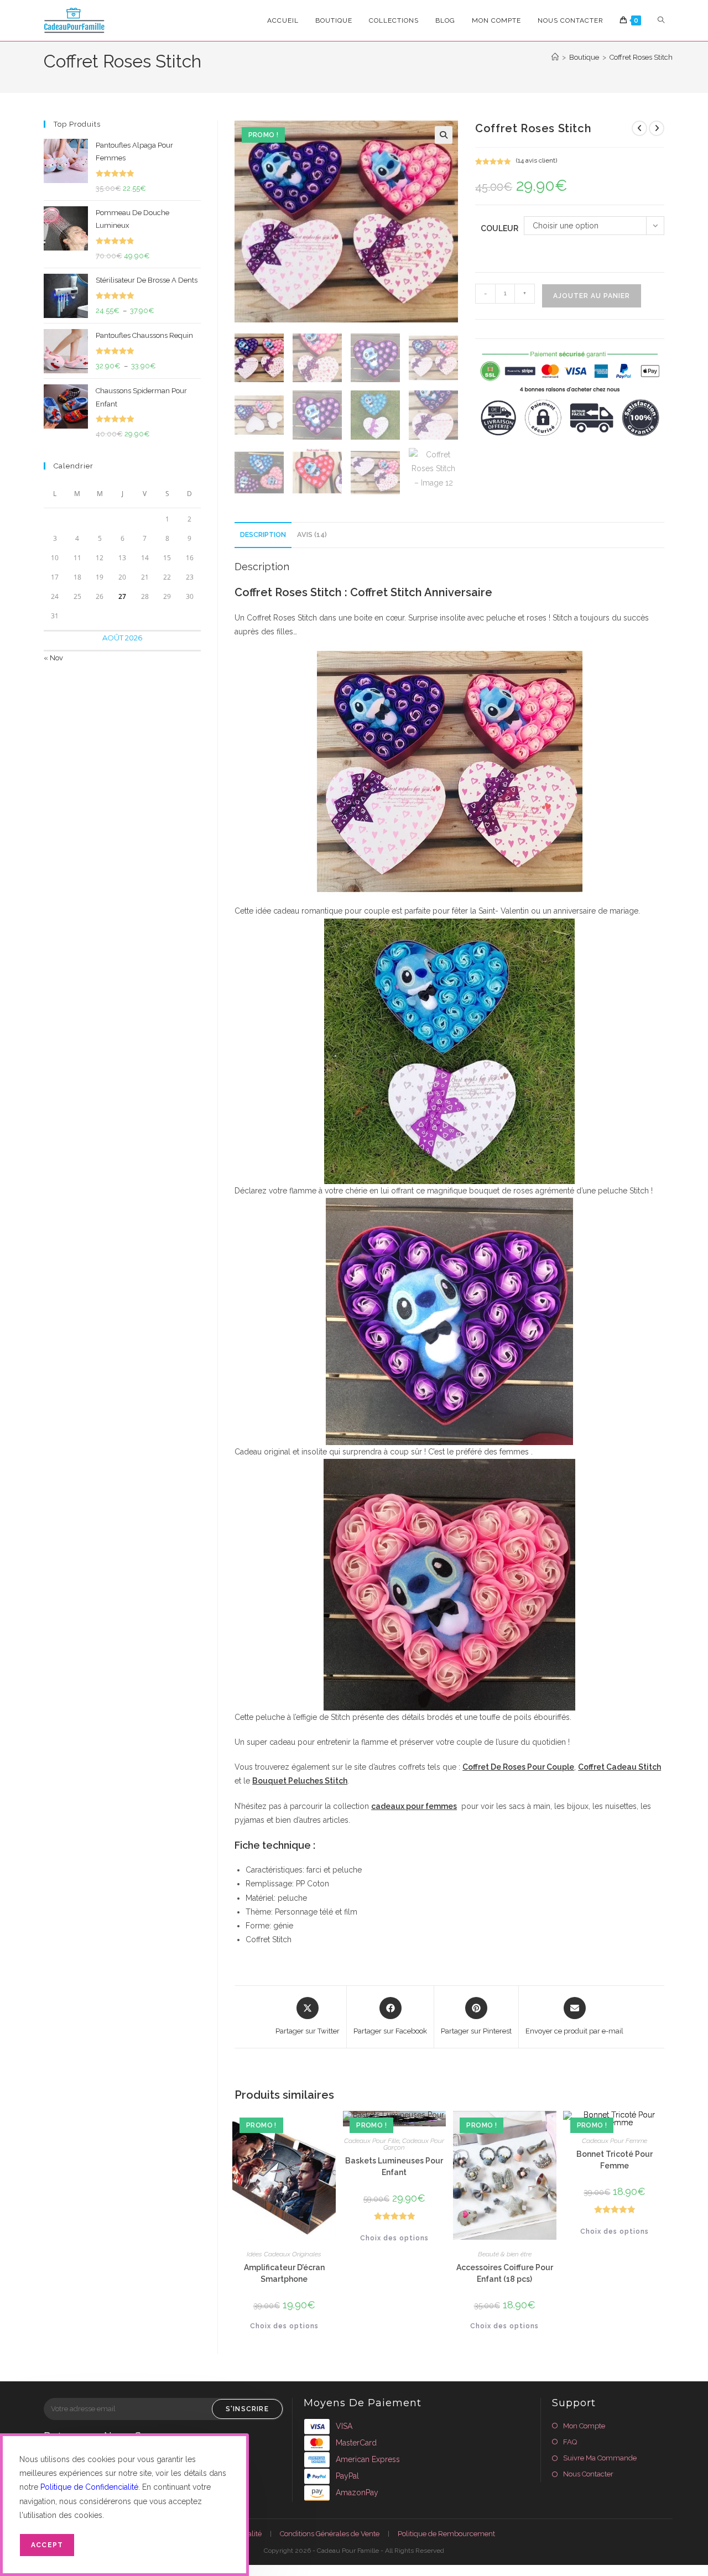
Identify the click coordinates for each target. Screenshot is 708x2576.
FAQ (570, 2442)
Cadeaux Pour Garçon (414, 2144)
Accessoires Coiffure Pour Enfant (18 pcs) (505, 2273)
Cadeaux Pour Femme (615, 2141)
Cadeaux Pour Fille (372, 2141)
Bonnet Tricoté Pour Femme (615, 2160)
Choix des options (284, 2326)
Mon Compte (584, 2426)
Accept (47, 2545)
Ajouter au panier (592, 296)
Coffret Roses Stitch (641, 57)
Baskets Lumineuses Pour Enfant (394, 2166)
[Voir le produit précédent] (639, 128)
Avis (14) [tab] (312, 535)
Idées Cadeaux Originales (284, 2254)
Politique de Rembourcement (446, 2534)
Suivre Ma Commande (600, 2458)
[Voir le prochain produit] (657, 128)
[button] (444, 135)
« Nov (53, 658)
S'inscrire (247, 2409)
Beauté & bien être (505, 2254)
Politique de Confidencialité (89, 2487)
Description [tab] (263, 535)
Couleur (499, 228)
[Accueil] (555, 57)
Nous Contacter (588, 2474)
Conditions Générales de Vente (330, 2534)
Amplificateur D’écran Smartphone (284, 2273)
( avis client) (537, 160)
